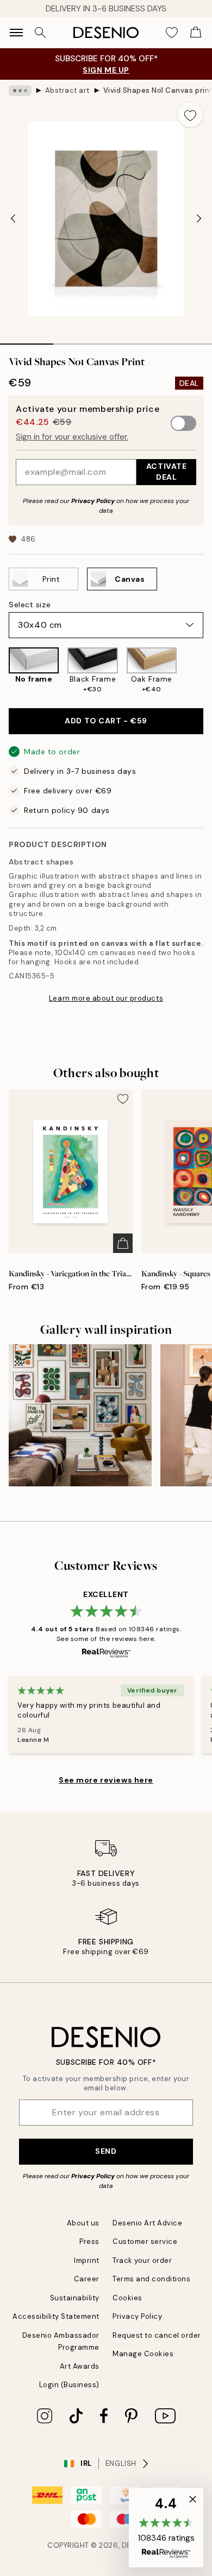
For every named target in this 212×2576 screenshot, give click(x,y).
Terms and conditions (151, 2279)
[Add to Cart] (123, 1243)
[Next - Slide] (199, 219)
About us (83, 2223)
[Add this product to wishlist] (190, 115)
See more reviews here (106, 1780)
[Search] (40, 33)
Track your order (142, 2260)
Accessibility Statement (56, 2316)
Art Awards (80, 2366)
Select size (30, 605)
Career (87, 2279)
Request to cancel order (157, 2335)
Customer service (145, 2241)
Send (106, 2151)
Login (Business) (69, 2385)
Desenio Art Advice (147, 2223)
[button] (166, 2528)
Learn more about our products (106, 998)
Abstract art (67, 90)
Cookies (127, 2298)
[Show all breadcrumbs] (20, 91)
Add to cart (106, 721)
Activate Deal (166, 471)
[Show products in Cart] (196, 33)
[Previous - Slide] (13, 219)
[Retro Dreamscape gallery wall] (80, 1416)
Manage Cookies (143, 2354)
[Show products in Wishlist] (172, 33)
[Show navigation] (16, 33)
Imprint (87, 2260)
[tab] (27, 340)
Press (89, 2241)
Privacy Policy (93, 501)
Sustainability (75, 2298)
